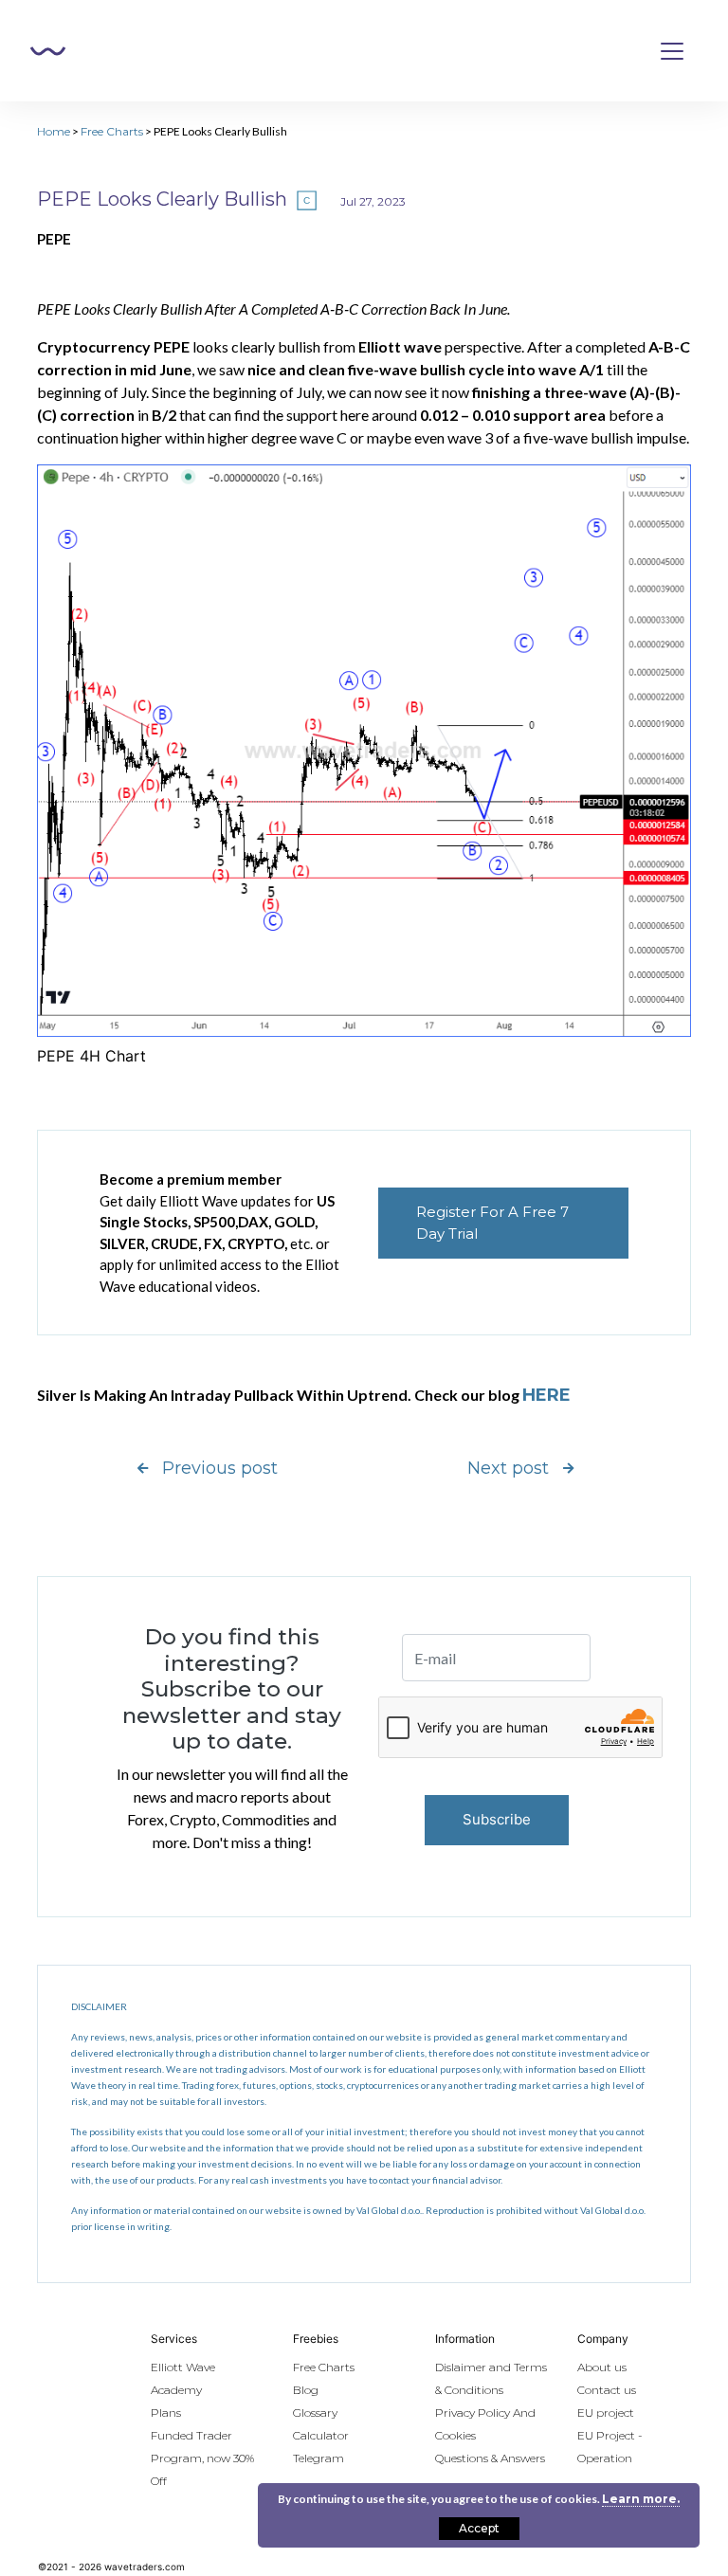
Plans (166, 2413)
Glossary (315, 2413)
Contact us (607, 2390)
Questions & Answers (490, 2458)
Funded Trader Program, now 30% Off (202, 2458)
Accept (479, 2528)
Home (54, 131)
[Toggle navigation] (672, 51)
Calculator (321, 2435)
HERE (546, 1395)
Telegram (318, 2458)
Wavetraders (48, 51)
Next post (508, 1468)
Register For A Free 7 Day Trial (492, 1223)
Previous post (220, 1468)
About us (602, 2367)
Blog (306, 2390)
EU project (606, 2413)
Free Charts (112, 131)
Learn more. (641, 2499)
